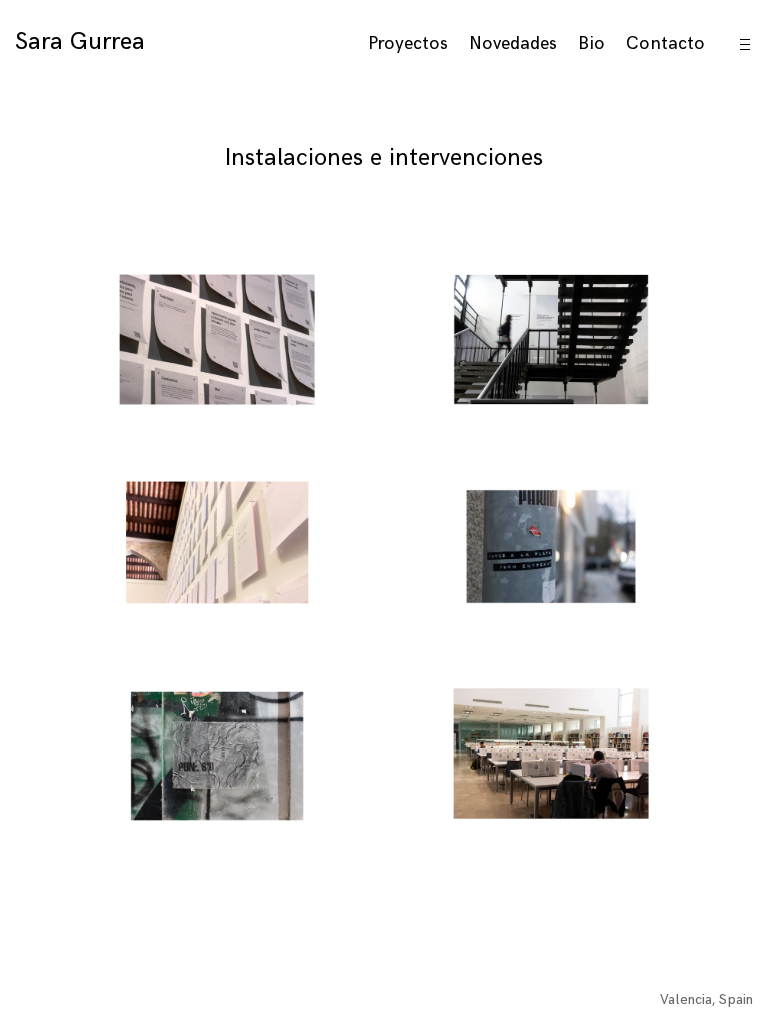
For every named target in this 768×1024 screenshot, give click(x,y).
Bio (591, 43)
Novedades (513, 43)
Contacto (665, 43)
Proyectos (408, 43)
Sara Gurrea (80, 41)
